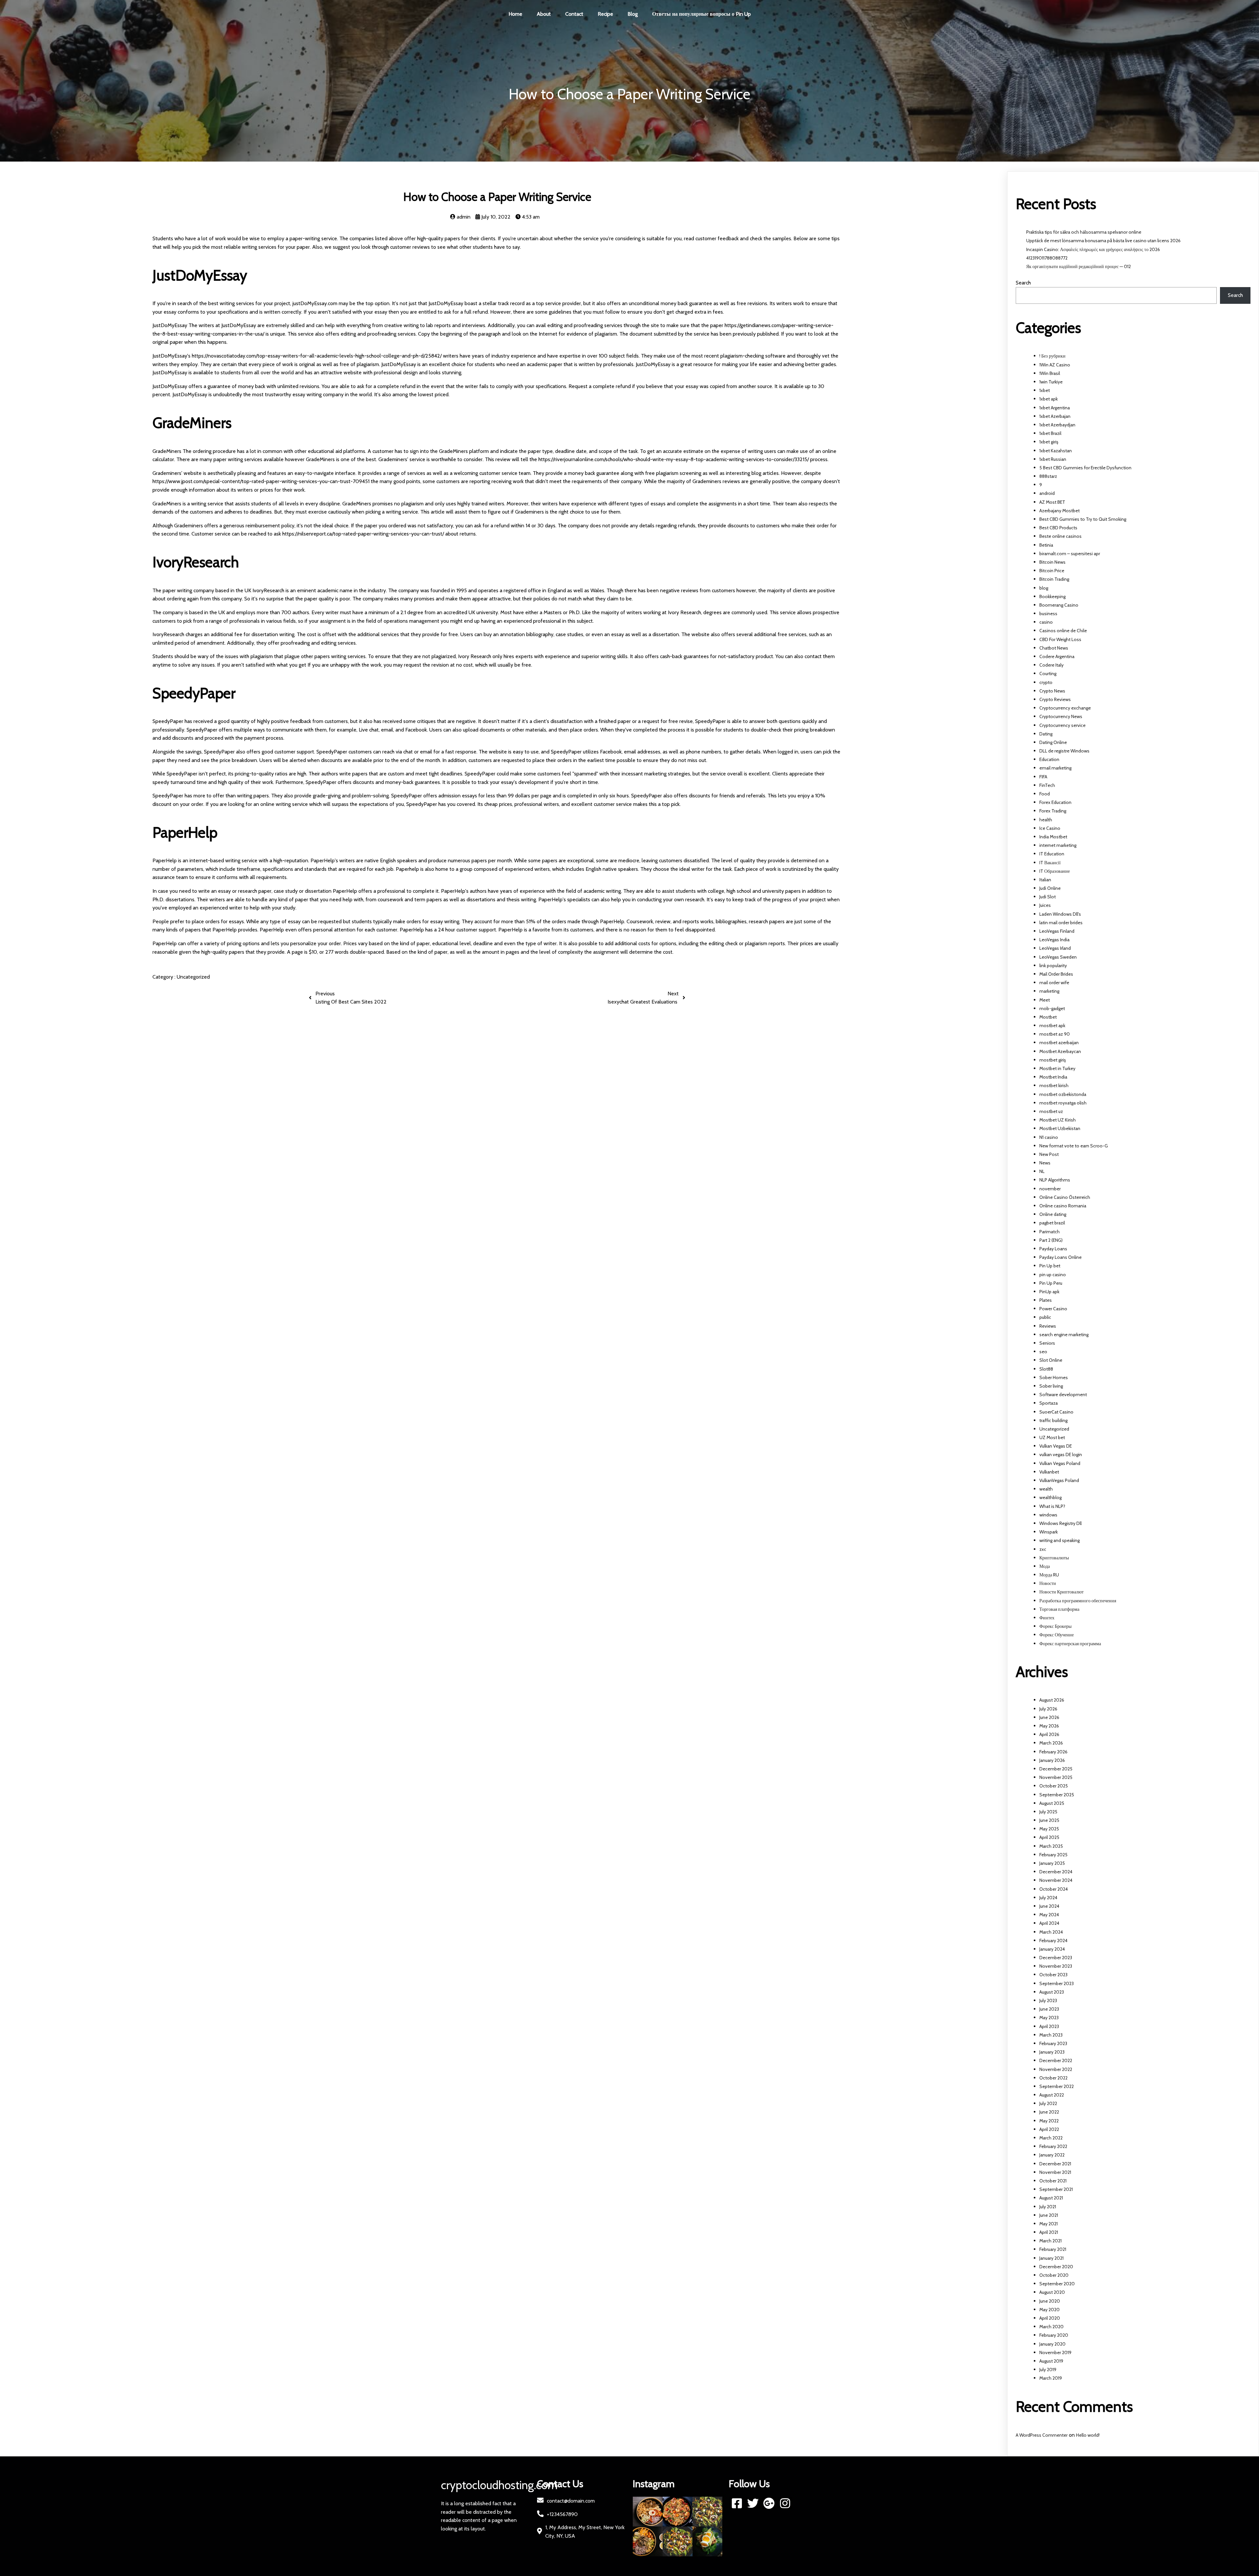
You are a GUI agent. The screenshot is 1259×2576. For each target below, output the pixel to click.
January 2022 (1052, 2155)
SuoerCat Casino (1056, 1412)
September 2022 (1057, 2086)
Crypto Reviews (1055, 699)
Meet (1045, 1000)
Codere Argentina (1057, 656)
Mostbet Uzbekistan (1060, 1128)
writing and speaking (1059, 1540)
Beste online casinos (1060, 536)
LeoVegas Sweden (1058, 957)
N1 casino (1049, 1137)
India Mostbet (1053, 837)
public (1045, 1317)
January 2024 (1052, 1949)
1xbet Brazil (1050, 433)
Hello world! (1088, 2435)
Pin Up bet (1050, 1266)
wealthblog (1050, 1497)
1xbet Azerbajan (1055, 416)
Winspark (1049, 1532)
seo (1043, 1352)
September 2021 (1056, 2189)
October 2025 (1054, 1786)
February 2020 (1054, 2335)
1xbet (1045, 390)
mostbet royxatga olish (1063, 1103)
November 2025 (1056, 1777)
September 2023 (1057, 1983)
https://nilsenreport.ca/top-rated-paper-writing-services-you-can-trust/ (363, 534)
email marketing (1055, 768)
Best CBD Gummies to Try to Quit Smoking (1083, 519)
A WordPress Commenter (1042, 2435)
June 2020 (1050, 2301)
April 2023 (1049, 2026)
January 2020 (1052, 2344)
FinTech (1047, 785)
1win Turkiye (1051, 382)
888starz (1048, 476)
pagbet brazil (1052, 1223)
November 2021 (1055, 2172)
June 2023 (1049, 2009)
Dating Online (1053, 742)
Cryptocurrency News (1061, 716)
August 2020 (1052, 2292)
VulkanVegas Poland (1059, 1480)
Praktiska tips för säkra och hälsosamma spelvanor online (1084, 232)
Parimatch (1049, 1232)
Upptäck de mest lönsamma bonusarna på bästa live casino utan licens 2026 (1103, 241)
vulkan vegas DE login (1061, 1454)
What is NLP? (1052, 1506)
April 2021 (1049, 2232)
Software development (1063, 1395)
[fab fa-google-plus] (769, 2503)
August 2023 (1052, 1992)
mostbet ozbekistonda (1063, 1094)
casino (1046, 622)
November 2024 (1056, 1880)
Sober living (1051, 1386)
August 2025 (1052, 1803)
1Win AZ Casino (1055, 365)
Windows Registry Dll (1060, 1523)
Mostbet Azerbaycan (1060, 1051)
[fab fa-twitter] (753, 2503)
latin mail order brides (1061, 923)
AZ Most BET (1052, 502)
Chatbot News (1054, 648)
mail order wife (1054, 983)
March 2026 (1051, 1743)
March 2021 (1050, 2241)
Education (1049, 759)
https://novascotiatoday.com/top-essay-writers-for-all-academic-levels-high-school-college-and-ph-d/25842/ (317, 356)
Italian (1045, 880)
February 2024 (1053, 1941)
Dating (1046, 734)
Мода (1045, 1566)
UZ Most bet (1052, 1437)
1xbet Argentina (1055, 408)
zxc (1043, 1549)
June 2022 (1049, 2112)
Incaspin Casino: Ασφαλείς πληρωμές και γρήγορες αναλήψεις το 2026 (1093, 249)
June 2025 (1049, 1820)
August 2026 (1052, 1700)
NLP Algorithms (1055, 1180)
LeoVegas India (1054, 940)
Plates (1046, 1300)
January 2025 (1052, 1863)
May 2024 (1049, 1915)
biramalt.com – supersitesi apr (1070, 554)
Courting (1048, 673)
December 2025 (1056, 1769)
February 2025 (1053, 1855)
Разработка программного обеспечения (1078, 1601)
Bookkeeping (1052, 596)
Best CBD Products (1058, 528)
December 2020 (1056, 2267)
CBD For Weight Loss (1060, 639)
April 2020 (1050, 2318)
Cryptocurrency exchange (1065, 708)
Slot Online (1051, 1360)
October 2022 (1053, 2078)
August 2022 (1052, 2095)
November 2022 (1056, 2069)
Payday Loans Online (1060, 1257)
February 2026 (1053, 1752)
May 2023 (1049, 2018)
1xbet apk (1049, 399)
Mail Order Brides (1056, 974)
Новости (1048, 1583)
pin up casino (1053, 1275)
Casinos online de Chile (1063, 631)
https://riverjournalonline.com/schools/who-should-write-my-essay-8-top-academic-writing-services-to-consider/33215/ (674, 459)
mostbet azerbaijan (1059, 1043)
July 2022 (1048, 2103)
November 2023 (1056, 1966)
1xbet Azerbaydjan (1057, 425)
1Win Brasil (1050, 373)
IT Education (1052, 854)
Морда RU (1049, 1575)
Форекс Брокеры (1055, 1626)
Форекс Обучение (1057, 1635)
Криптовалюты (1054, 1558)
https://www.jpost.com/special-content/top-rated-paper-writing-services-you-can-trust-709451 (261, 481)
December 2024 (1056, 1872)
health (1046, 820)
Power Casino (1053, 1309)
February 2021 (1053, 2249)
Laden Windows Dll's (1060, 914)
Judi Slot (1048, 897)
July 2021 (1048, 2207)
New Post (1049, 1154)
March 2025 (1051, 1846)
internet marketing (1058, 845)
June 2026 (1049, 1717)
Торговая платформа (1059, 1609)
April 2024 (1049, 1923)
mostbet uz (1051, 1111)
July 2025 (1048, 1812)
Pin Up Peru (1051, 1283)
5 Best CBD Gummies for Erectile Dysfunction (1085, 468)
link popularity (1053, 966)
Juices (1045, 905)
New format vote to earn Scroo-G (1074, 1146)
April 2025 (1049, 1837)
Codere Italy (1051, 665)
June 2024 (1049, 1906)
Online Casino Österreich (1065, 1197)
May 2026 (1049, 1726)
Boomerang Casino (1059, 605)
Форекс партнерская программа (1070, 1644)
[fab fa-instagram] (785, 2503)
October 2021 (1053, 2181)
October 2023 (1053, 1975)
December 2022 (1056, 2060)
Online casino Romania (1063, 1206)
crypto (1046, 682)
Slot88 (1046, 1369)
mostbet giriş (1053, 1060)
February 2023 (1053, 2043)
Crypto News (1052, 691)
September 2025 (1057, 1795)
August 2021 (1051, 2198)
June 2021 (1049, 2215)
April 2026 (1049, 1734)
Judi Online (1050, 888)
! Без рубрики (1052, 356)
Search (1023, 283)
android (1047, 493)
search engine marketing (1064, 1335)
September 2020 (1057, 2284)
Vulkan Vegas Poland (1060, 1463)
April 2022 (1049, 2129)
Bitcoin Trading (1054, 579)
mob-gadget (1052, 1008)
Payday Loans (1053, 1249)
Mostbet (1048, 1017)
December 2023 (1056, 1958)
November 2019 (1055, 2352)
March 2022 (1051, 2138)
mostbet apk (1052, 1025)
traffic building (1053, 1420)
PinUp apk (1049, 1292)
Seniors (1047, 1343)
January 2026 (1052, 1760)
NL (1042, 1171)
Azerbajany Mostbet (1059, 511)
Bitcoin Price (1052, 571)
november (1050, 1189)
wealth (1046, 1489)
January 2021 (1051, 2258)
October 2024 (1054, 1889)
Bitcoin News (1052, 562)
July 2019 (1048, 2370)
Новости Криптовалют (1061, 1592)
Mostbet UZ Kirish (1058, 1120)
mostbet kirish (1054, 1085)
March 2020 (1051, 2327)
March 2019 (1051, 2378)
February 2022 (1053, 2146)
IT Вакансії (1050, 863)
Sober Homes (1054, 1377)
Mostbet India (1053, 1077)
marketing (1049, 991)
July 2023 (1048, 2000)
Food (1045, 794)
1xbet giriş (1049, 442)
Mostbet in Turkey (1057, 1068)
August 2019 (1051, 2361)
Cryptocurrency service (1062, 725)
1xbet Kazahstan (1056, 451)
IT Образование (1055, 871)
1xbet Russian (1053, 459)
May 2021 (1049, 2224)
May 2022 (1049, 2121)
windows (1048, 1515)
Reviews (1048, 1326)
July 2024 (1048, 1898)
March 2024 (1051, 1932)
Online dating (1053, 1214)
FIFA (1043, 777)
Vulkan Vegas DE (1056, 1446)
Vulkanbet (1049, 1472)
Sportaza (1049, 1403)
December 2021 (1055, 2164)
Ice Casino (1050, 828)
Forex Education (1055, 802)
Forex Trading (1053, 811)
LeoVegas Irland (1055, 948)
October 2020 (1054, 2275)
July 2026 (1048, 1709)
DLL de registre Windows (1064, 751)
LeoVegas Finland (1057, 931)
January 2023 (1052, 2052)
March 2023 (1051, 2035)
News (1045, 1163)
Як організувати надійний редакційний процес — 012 (1079, 266)
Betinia (1046, 545)
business (1048, 614)
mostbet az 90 (1055, 1034)
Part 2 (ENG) (1051, 1240)
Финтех (1047, 1618)
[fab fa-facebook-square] (737, 2503)
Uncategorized (193, 977)
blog (1044, 588)
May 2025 (1049, 1829)
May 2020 (1049, 2310)
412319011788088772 (1047, 258)
